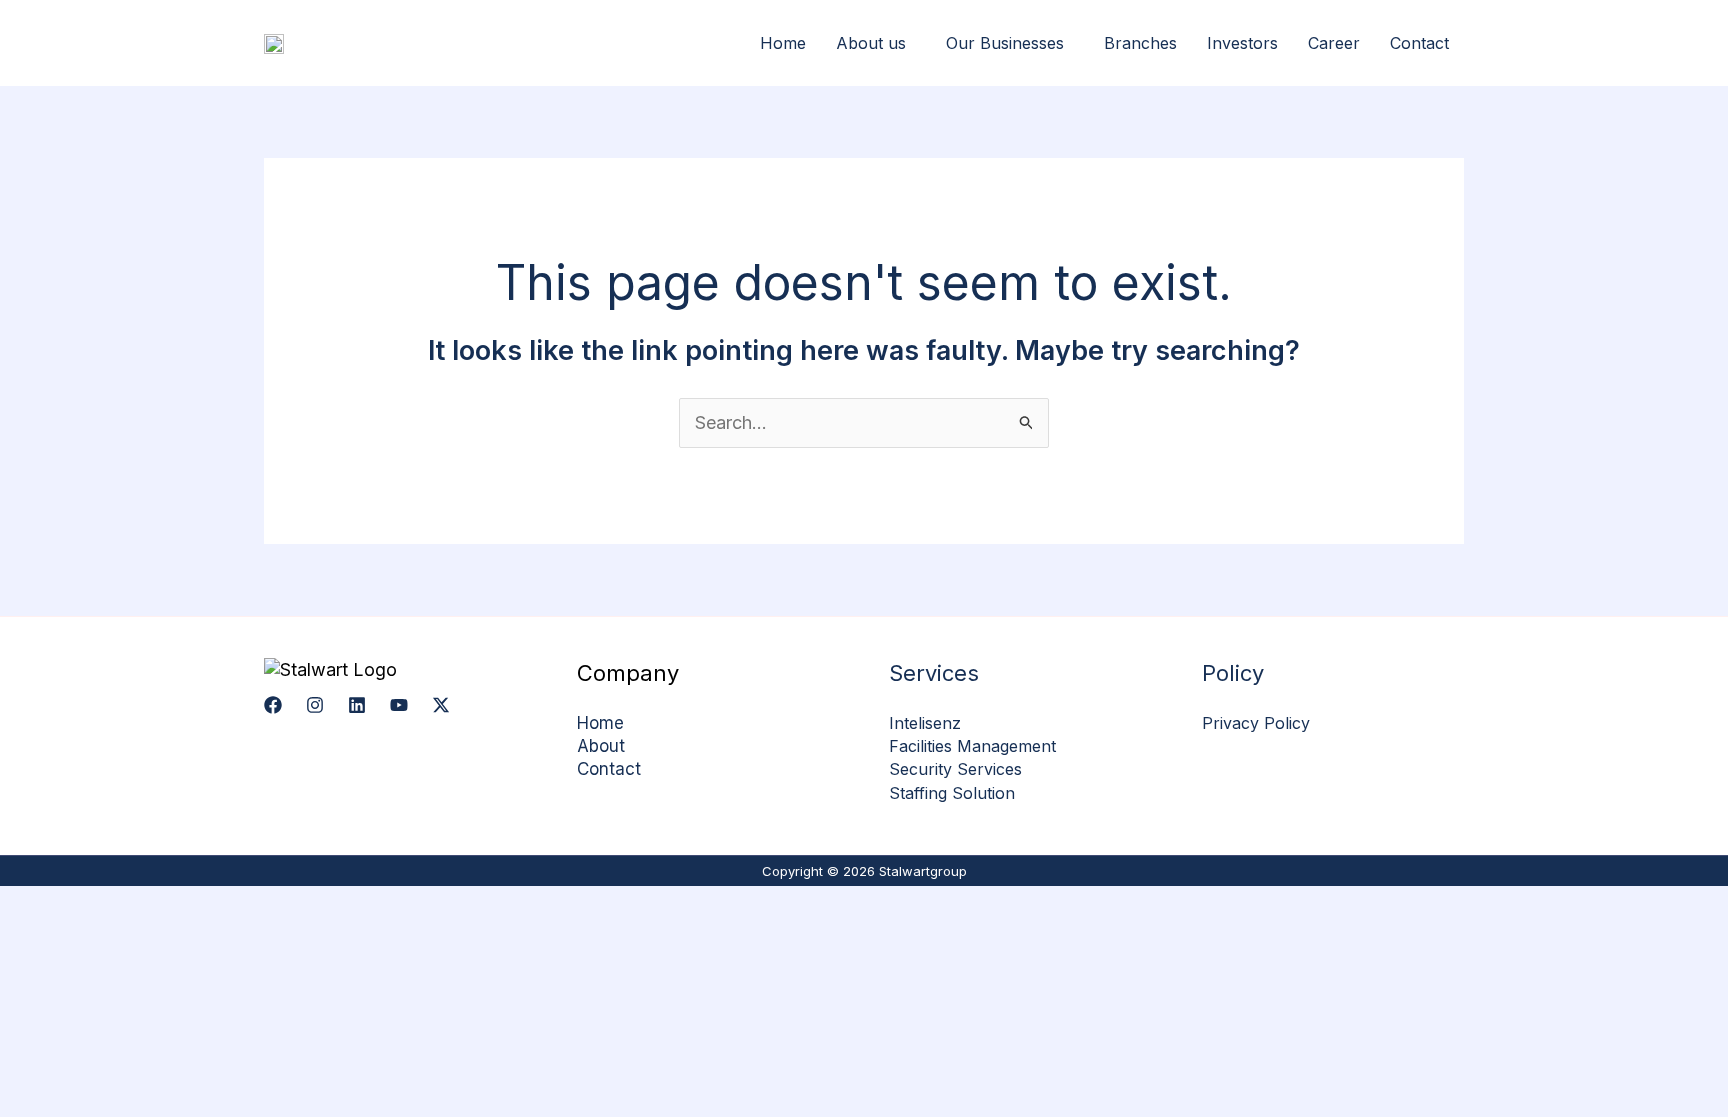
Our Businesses (1005, 43)
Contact (1419, 43)
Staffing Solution (952, 793)
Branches (1140, 43)
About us (871, 43)
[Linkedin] (357, 705)
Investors (1242, 43)
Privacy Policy (1256, 723)
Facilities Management (972, 746)
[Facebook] (273, 705)
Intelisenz (925, 723)
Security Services (955, 769)
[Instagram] (315, 705)
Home (783, 43)
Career (1334, 43)
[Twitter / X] (441, 705)
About (601, 746)
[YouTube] (399, 705)
